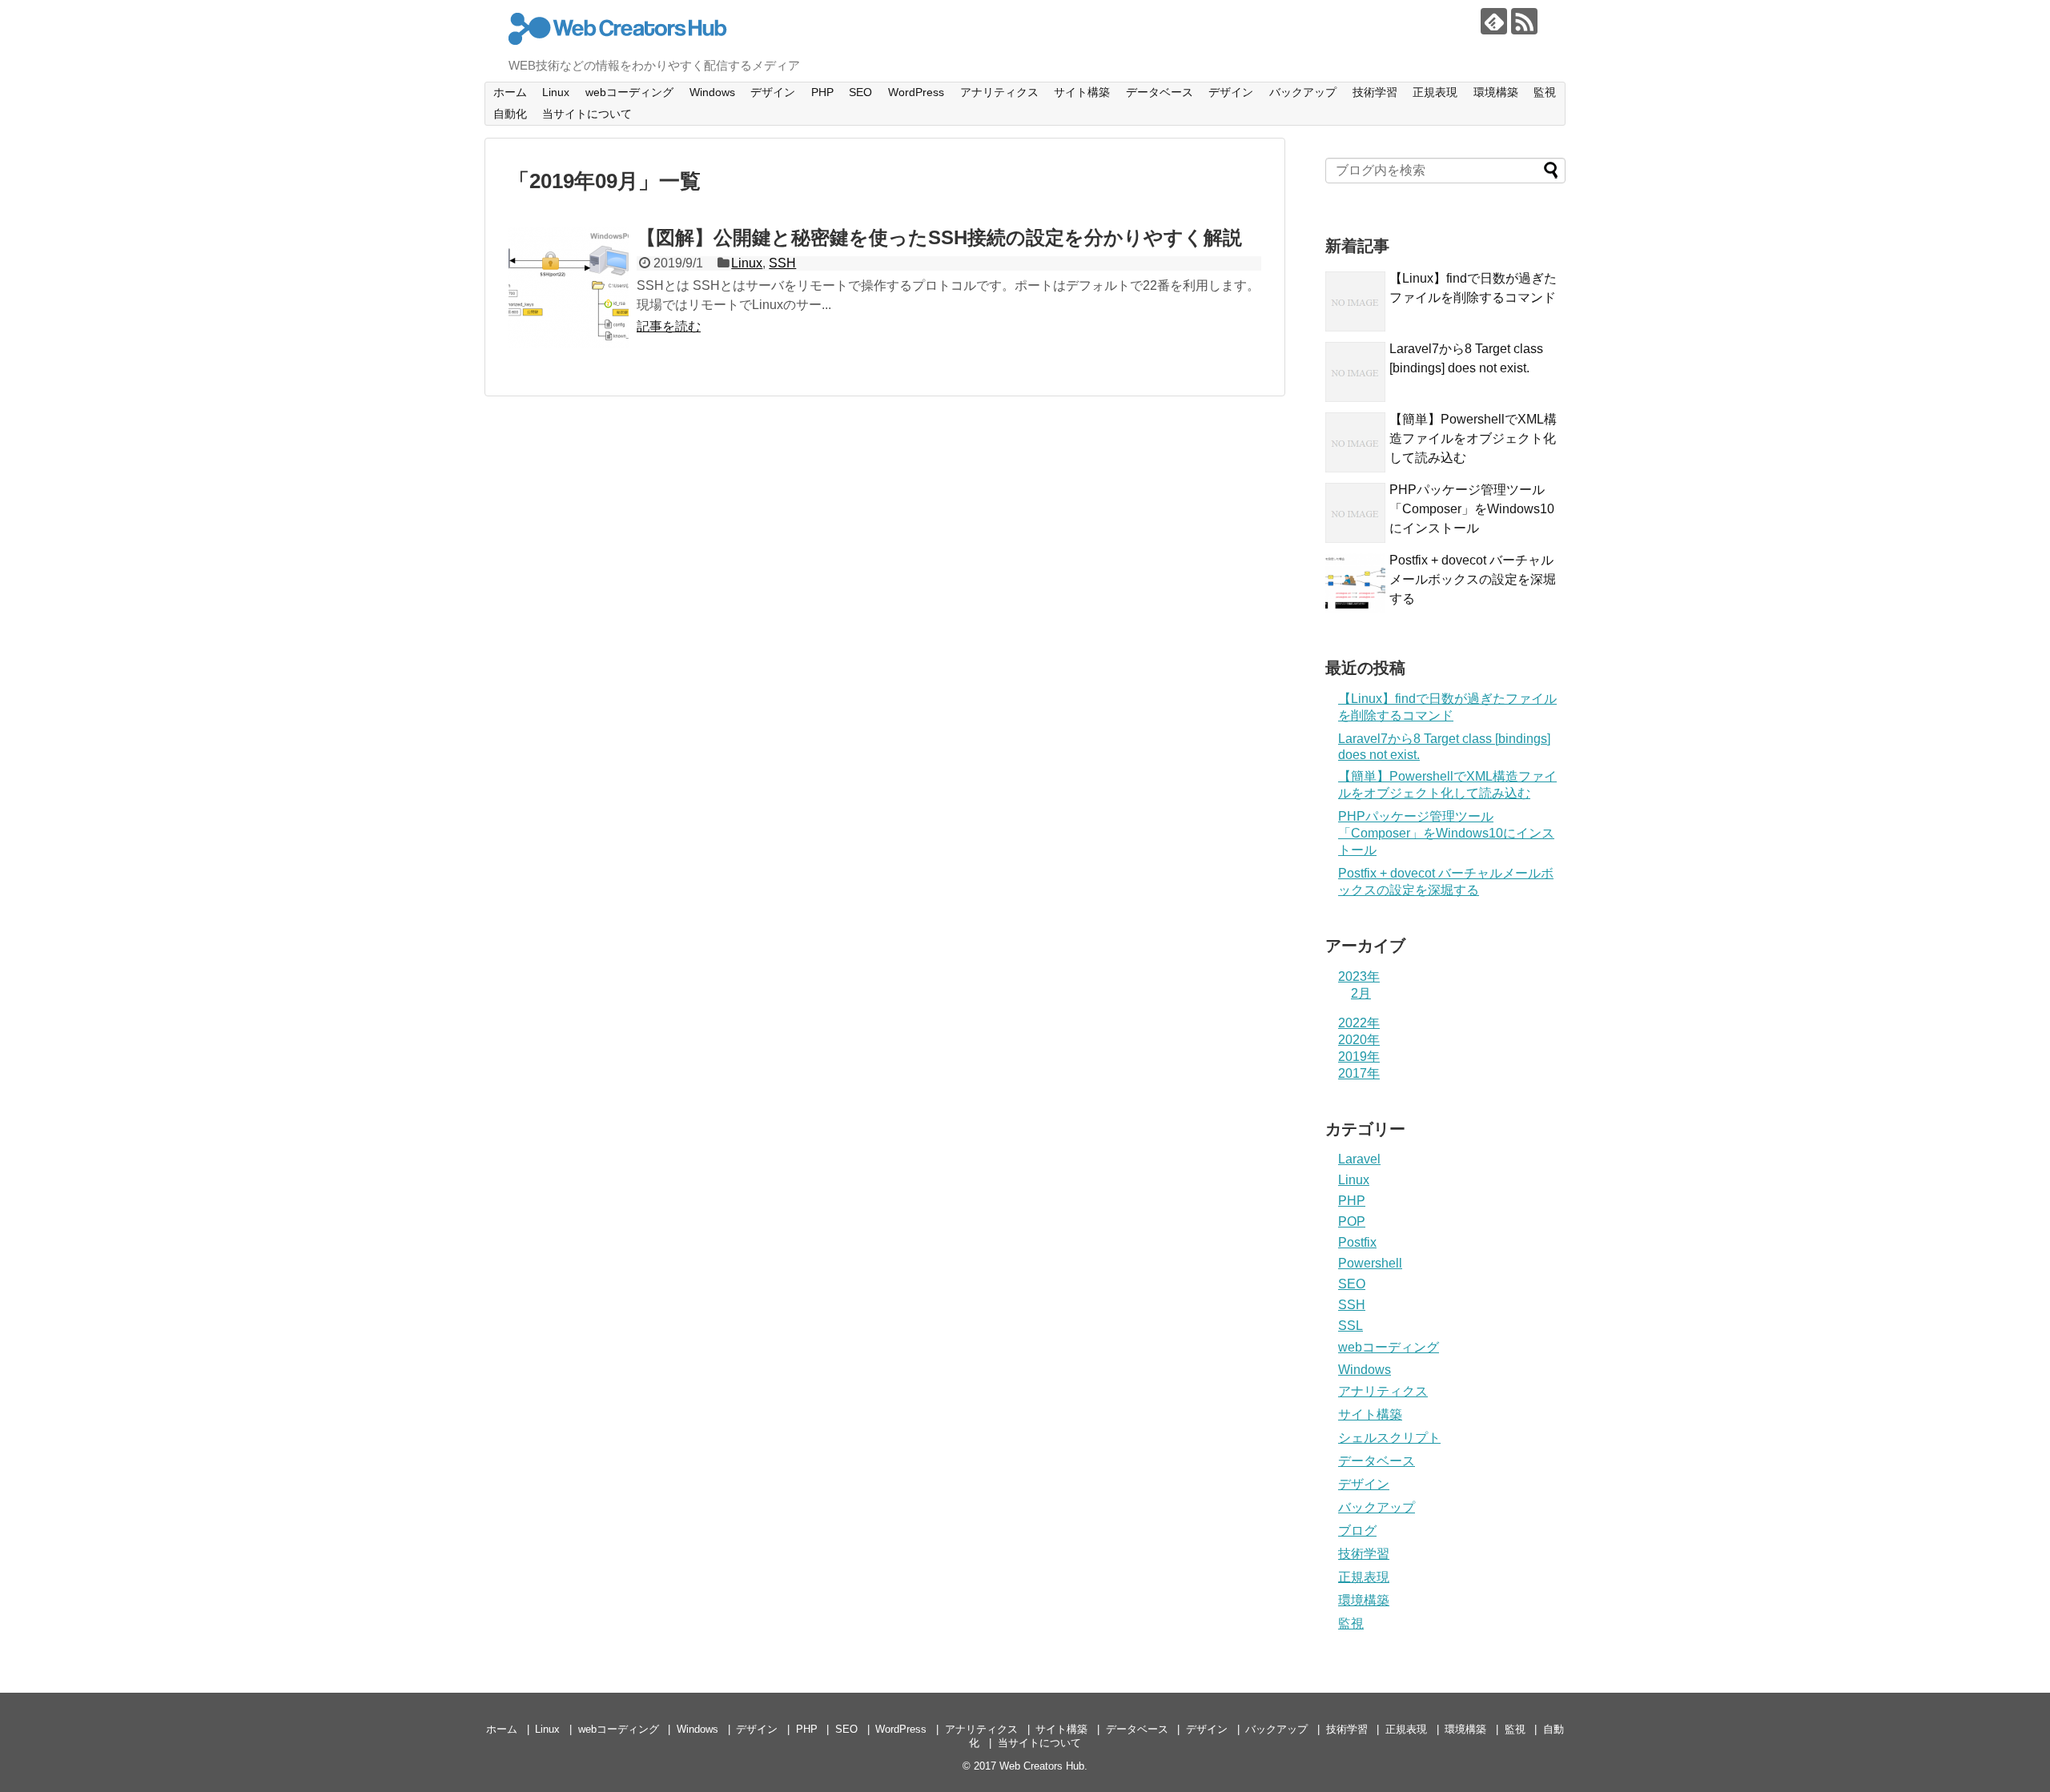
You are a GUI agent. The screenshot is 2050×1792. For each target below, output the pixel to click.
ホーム (510, 92)
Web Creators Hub (1042, 1766)
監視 (1545, 92)
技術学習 (1375, 92)
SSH (782, 263)
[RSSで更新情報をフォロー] (1524, 21)
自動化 (510, 114)
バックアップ (1303, 92)
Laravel (1359, 1159)
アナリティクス (999, 92)
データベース (1160, 92)
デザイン (773, 92)
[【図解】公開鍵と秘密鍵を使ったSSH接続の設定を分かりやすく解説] (569, 287)
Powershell (1370, 1263)
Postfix (1357, 1242)
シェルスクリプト (1389, 1438)
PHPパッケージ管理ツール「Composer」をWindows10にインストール (1472, 509)
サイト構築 (1082, 92)
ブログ (1357, 1531)
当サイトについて (587, 114)
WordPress (916, 92)
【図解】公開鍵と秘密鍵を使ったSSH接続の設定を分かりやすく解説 (939, 237)
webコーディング (629, 92)
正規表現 (1435, 92)
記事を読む (669, 326)
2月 (1361, 993)
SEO (860, 92)
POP (1352, 1221)
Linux (556, 92)
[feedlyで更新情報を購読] (1494, 21)
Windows (712, 92)
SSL (1351, 1326)
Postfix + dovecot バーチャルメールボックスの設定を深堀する (1473, 579)
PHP (822, 92)
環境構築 (1496, 92)
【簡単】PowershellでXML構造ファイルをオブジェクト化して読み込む (1473, 438)
